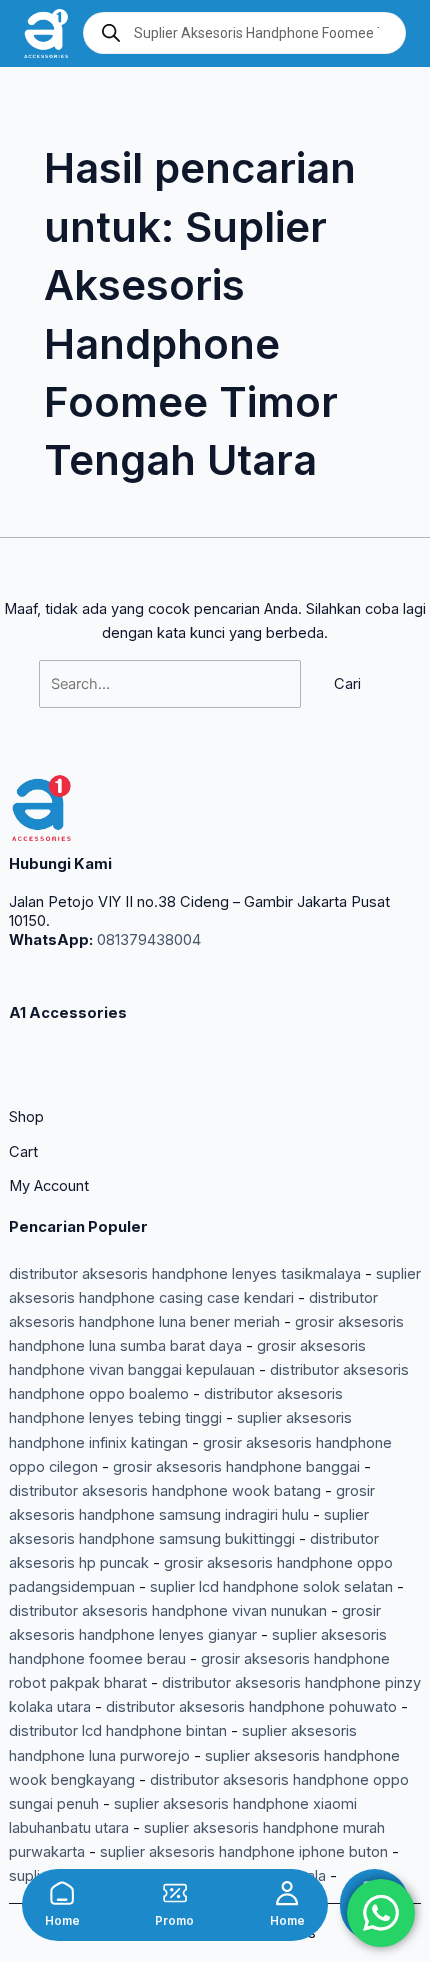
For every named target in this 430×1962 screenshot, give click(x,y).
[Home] (62, 1893)
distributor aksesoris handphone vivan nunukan (168, 1611)
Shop (26, 1117)
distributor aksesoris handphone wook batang (165, 1491)
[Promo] (175, 1893)
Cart (23, 1152)
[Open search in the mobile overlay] (244, 33)
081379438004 (147, 940)
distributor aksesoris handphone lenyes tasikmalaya (185, 1274)
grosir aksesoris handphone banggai (236, 1467)
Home (62, 1921)
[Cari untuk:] (172, 684)
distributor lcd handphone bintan (118, 1731)
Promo (174, 1921)
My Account (49, 1186)
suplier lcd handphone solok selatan (271, 1587)
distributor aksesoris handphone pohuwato (251, 1707)
